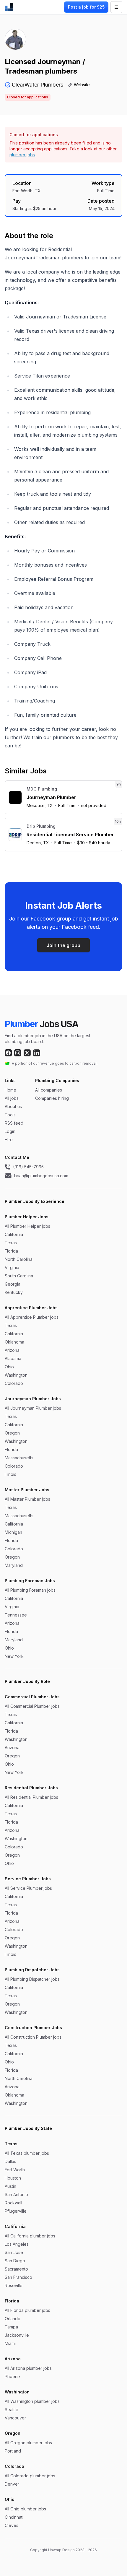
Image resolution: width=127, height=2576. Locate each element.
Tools (10, 1115)
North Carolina (19, 1259)
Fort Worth (15, 2170)
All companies (49, 1090)
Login (10, 1131)
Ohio (9, 1367)
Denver (12, 2484)
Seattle (12, 2410)
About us (13, 1106)
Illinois (10, 1474)
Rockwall (13, 2203)
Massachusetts (19, 1458)
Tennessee (16, 1615)
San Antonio (16, 2194)
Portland (13, 2451)
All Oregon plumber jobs (28, 2443)
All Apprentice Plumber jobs (32, 1317)
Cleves (12, 2525)
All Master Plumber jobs (27, 1499)
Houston (13, 2178)
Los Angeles (17, 2244)
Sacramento (16, 2269)
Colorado (14, 1383)
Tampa (11, 2327)
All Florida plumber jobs (27, 2310)
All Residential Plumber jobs (31, 1797)
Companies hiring (52, 1098)
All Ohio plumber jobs (25, 2509)
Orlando (13, 2319)
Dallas (10, 2161)
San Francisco (18, 2277)
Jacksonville (17, 2335)
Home (10, 1090)
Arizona (12, 1350)
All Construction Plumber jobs (33, 2037)
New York (14, 1656)
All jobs (12, 1098)
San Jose (14, 2252)
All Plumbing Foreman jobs (30, 1590)
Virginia (12, 1267)
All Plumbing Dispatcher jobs (32, 1979)
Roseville (14, 2285)
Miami (10, 2343)
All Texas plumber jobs (27, 2153)
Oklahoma (14, 1342)
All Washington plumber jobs (32, 2401)
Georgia (13, 1284)
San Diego (15, 2261)
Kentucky (14, 1292)
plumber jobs (22, 155)
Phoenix (13, 2376)
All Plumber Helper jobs (27, 1226)
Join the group (63, 945)
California (14, 1234)
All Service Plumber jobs (28, 1888)
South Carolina (19, 1276)
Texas (11, 1243)
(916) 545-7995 (28, 1167)
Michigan (13, 1532)
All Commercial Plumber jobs (32, 1706)
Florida (11, 1251)
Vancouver (15, 2418)
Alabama (13, 1358)
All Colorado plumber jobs (30, 2476)
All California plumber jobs (30, 2236)
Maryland (14, 1565)
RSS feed (14, 1123)
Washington (16, 1375)
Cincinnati (14, 2517)
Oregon (12, 1433)
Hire (9, 1140)
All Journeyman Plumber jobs (33, 1408)
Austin (10, 2186)
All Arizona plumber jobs (28, 2368)
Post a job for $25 (86, 7)
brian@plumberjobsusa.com (41, 1176)
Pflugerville (16, 2211)
